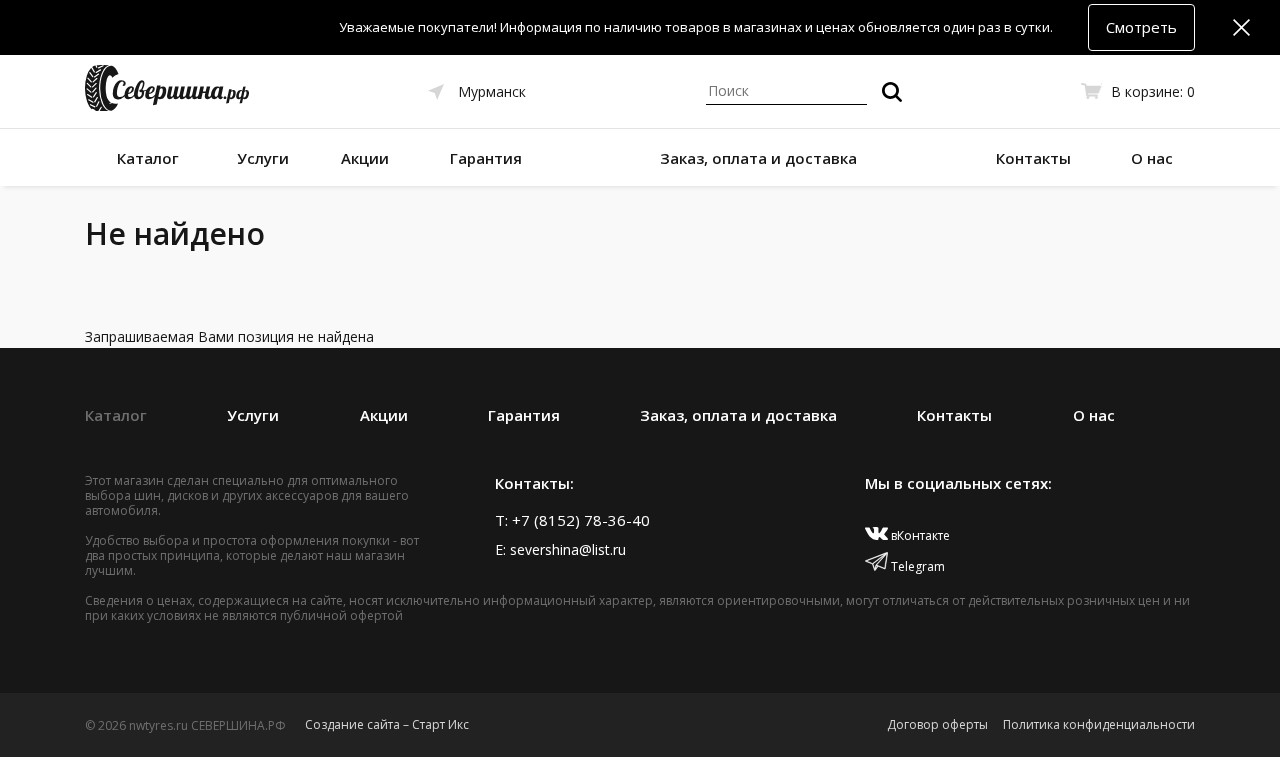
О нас (1152, 158)
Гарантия (486, 158)
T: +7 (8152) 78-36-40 (572, 520)
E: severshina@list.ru (560, 549)
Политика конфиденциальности (1099, 724)
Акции (365, 158)
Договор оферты (937, 724)
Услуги (263, 158)
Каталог (148, 158)
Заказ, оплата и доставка (758, 158)
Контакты (1033, 158)
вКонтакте (919, 535)
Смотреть (1141, 27)
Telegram (916, 566)
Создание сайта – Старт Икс (387, 724)
